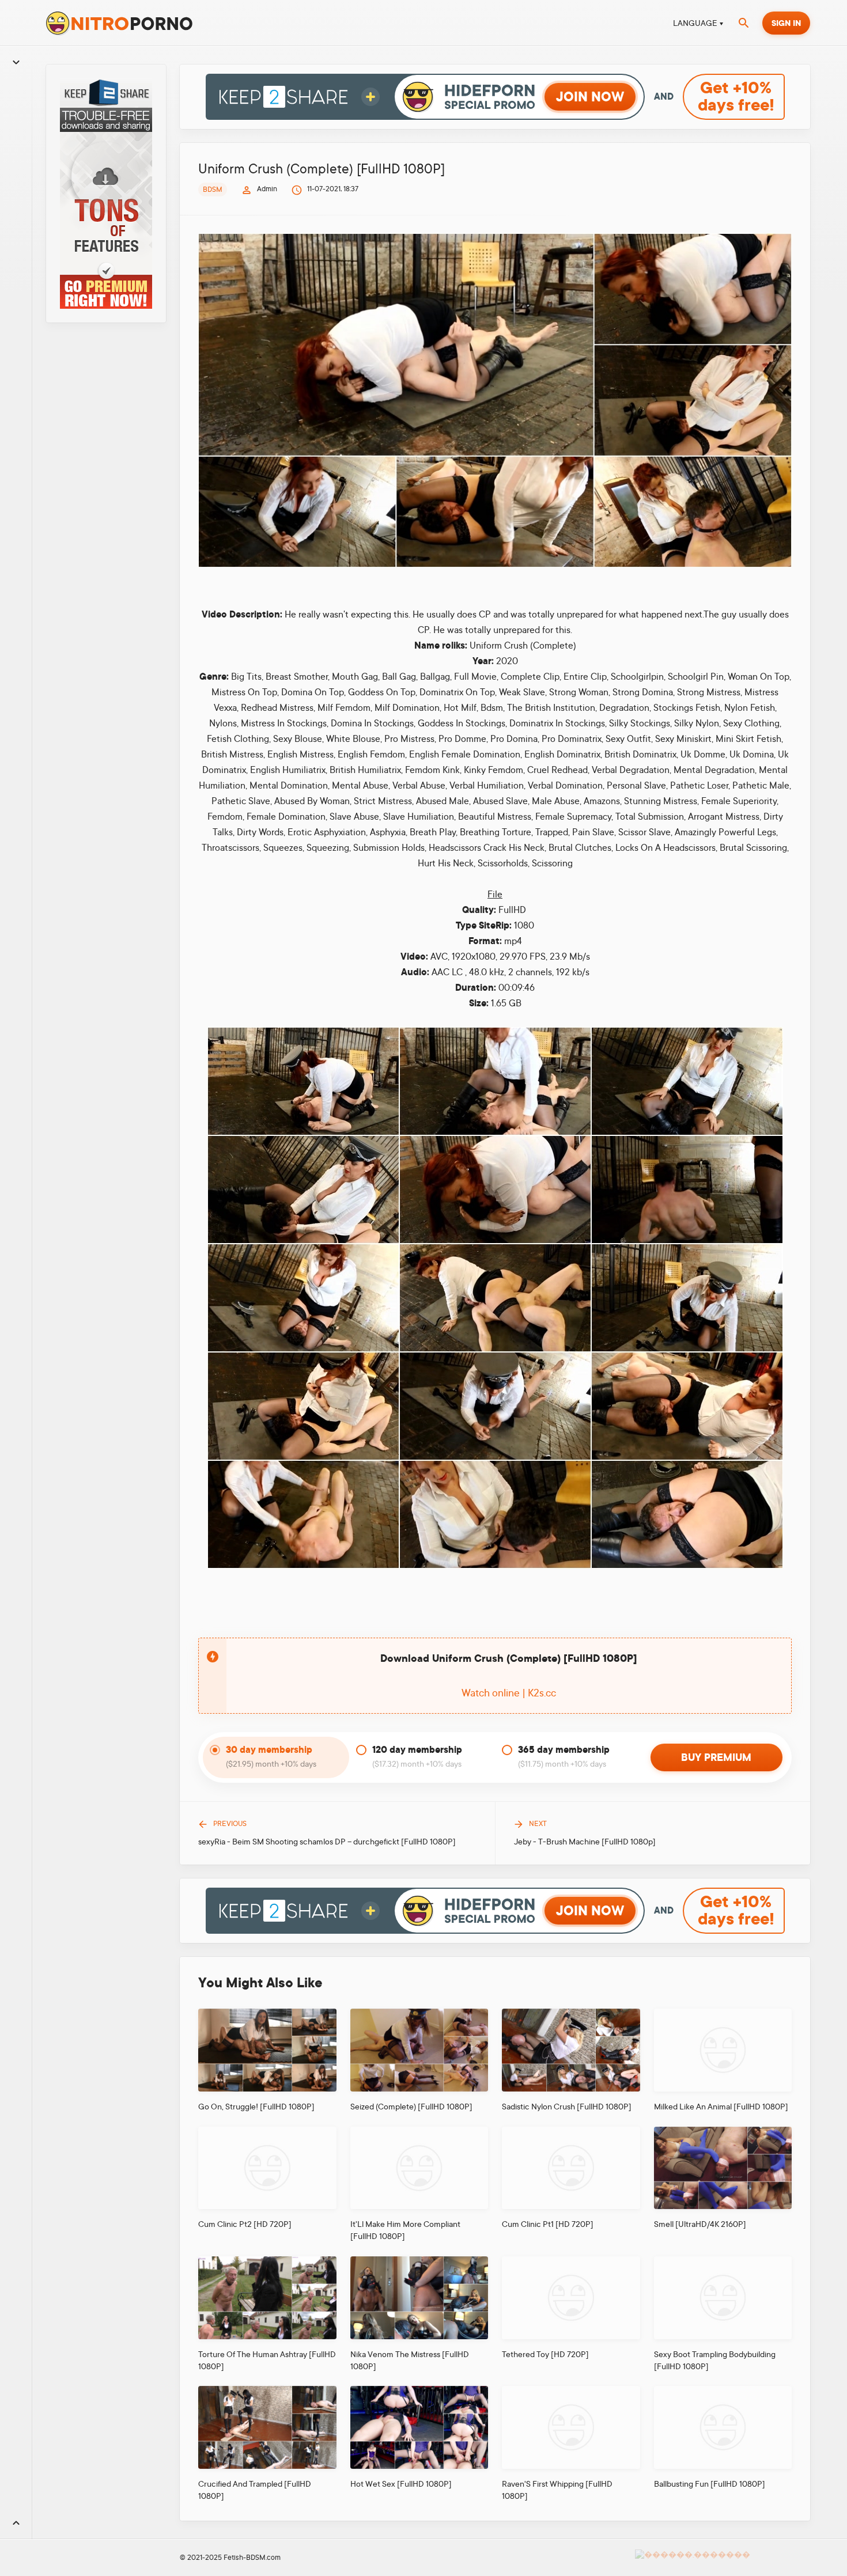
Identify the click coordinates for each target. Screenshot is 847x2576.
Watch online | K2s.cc (509, 1693)
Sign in (786, 23)
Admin (267, 189)
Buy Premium (716, 1757)
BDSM (213, 190)
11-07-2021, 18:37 (333, 189)
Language (695, 23)
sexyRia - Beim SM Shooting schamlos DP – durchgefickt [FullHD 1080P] (327, 1842)
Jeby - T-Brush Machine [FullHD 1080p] (585, 1842)
